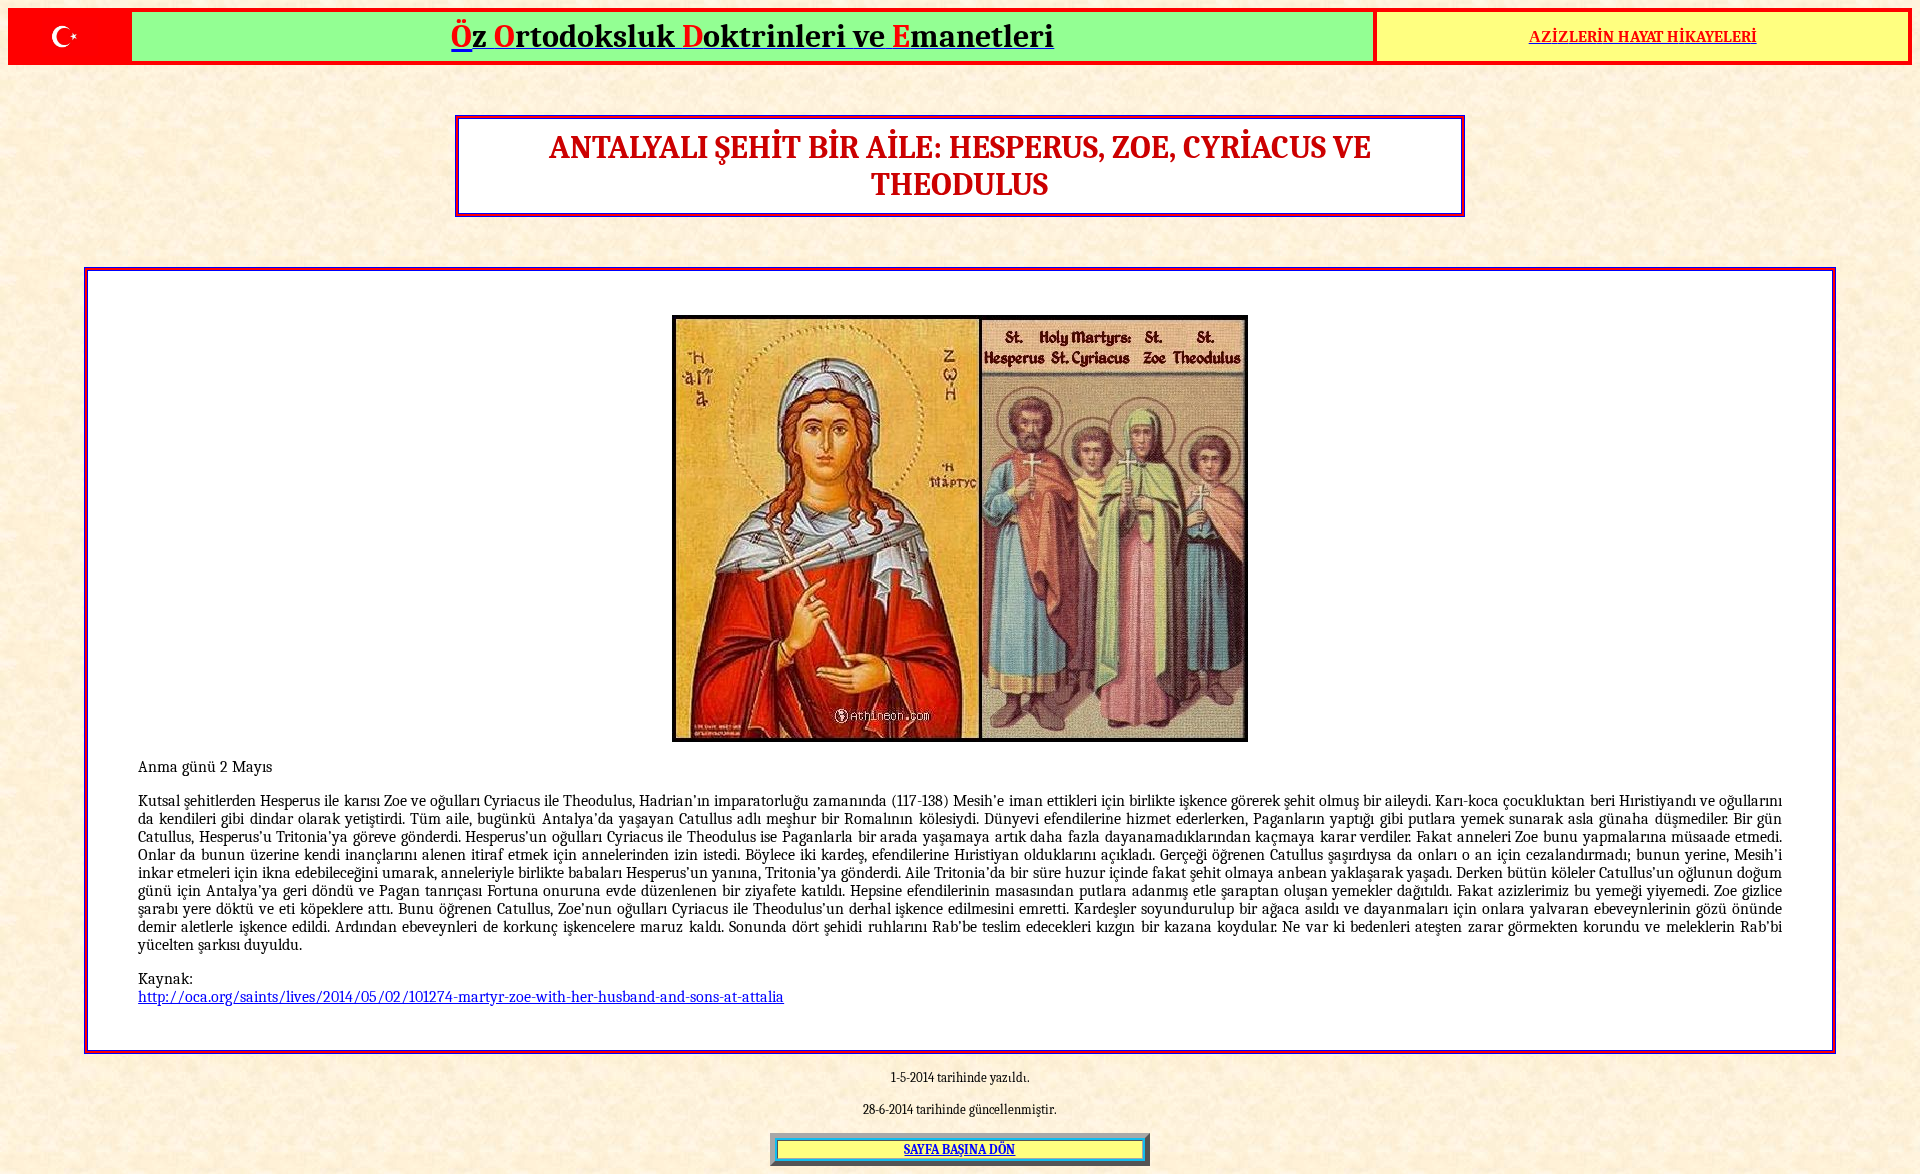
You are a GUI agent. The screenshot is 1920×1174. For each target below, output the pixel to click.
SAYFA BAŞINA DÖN (959, 1149)
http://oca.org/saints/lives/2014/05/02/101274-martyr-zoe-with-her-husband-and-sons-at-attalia (461, 997)
